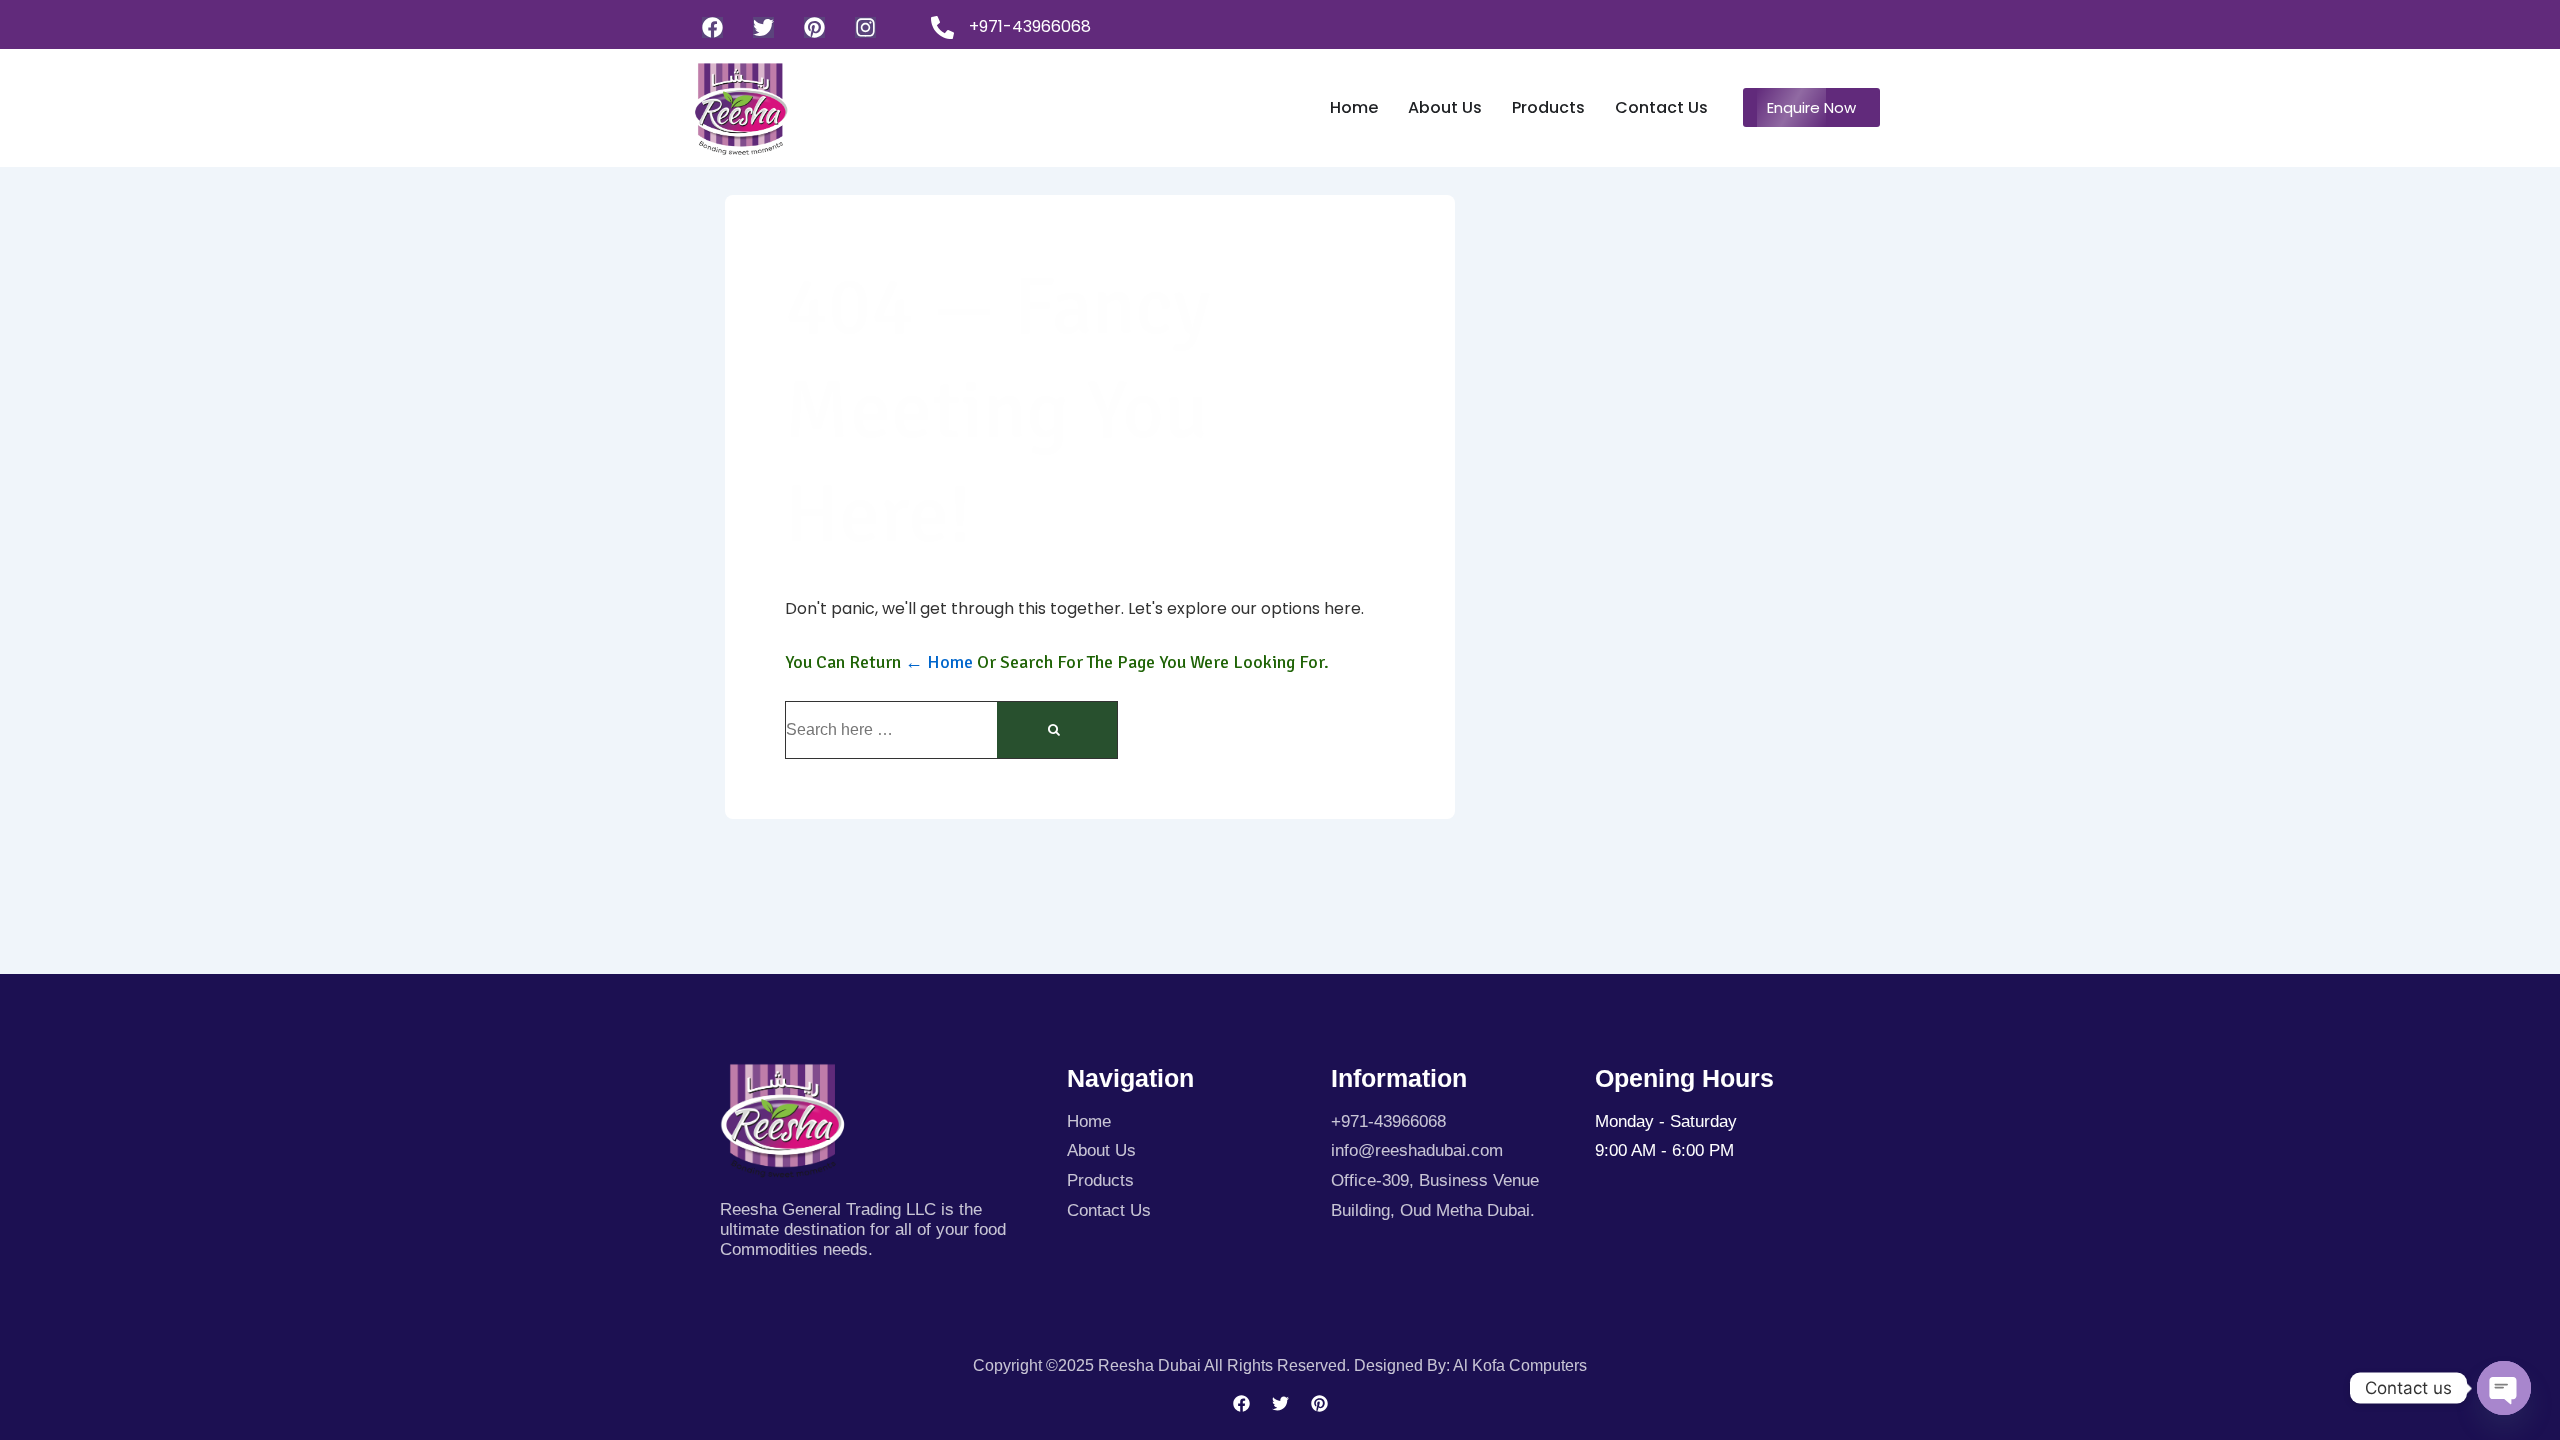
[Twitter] (763, 27)
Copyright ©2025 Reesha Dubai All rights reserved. (1163, 1365)
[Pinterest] (814, 27)
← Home (939, 662)
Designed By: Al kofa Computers (1470, 1365)
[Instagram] (865, 27)
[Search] (1057, 730)
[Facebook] (712, 27)
